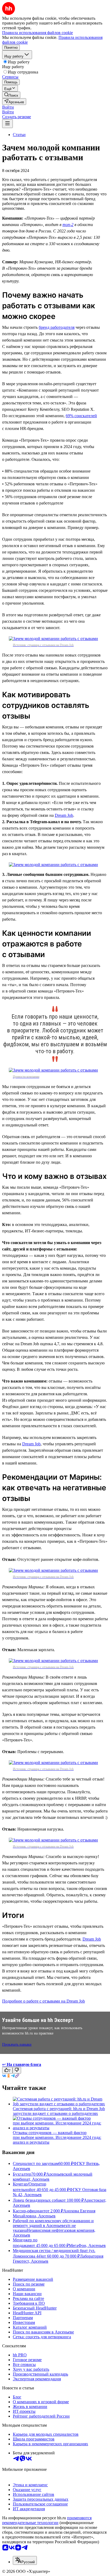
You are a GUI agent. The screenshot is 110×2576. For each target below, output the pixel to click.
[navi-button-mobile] (7, 124)
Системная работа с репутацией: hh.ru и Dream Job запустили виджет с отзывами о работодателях (59, 2111)
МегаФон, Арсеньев (87, 2245)
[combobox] (25, 2560)
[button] (8, 107)
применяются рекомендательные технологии (47, 2520)
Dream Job (64, 815)
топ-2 (68, 225)
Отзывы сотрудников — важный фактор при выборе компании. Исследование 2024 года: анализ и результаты (57, 2137)
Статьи (19, 135)
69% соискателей (81, 416)
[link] (11, 95)
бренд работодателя (57, 327)
